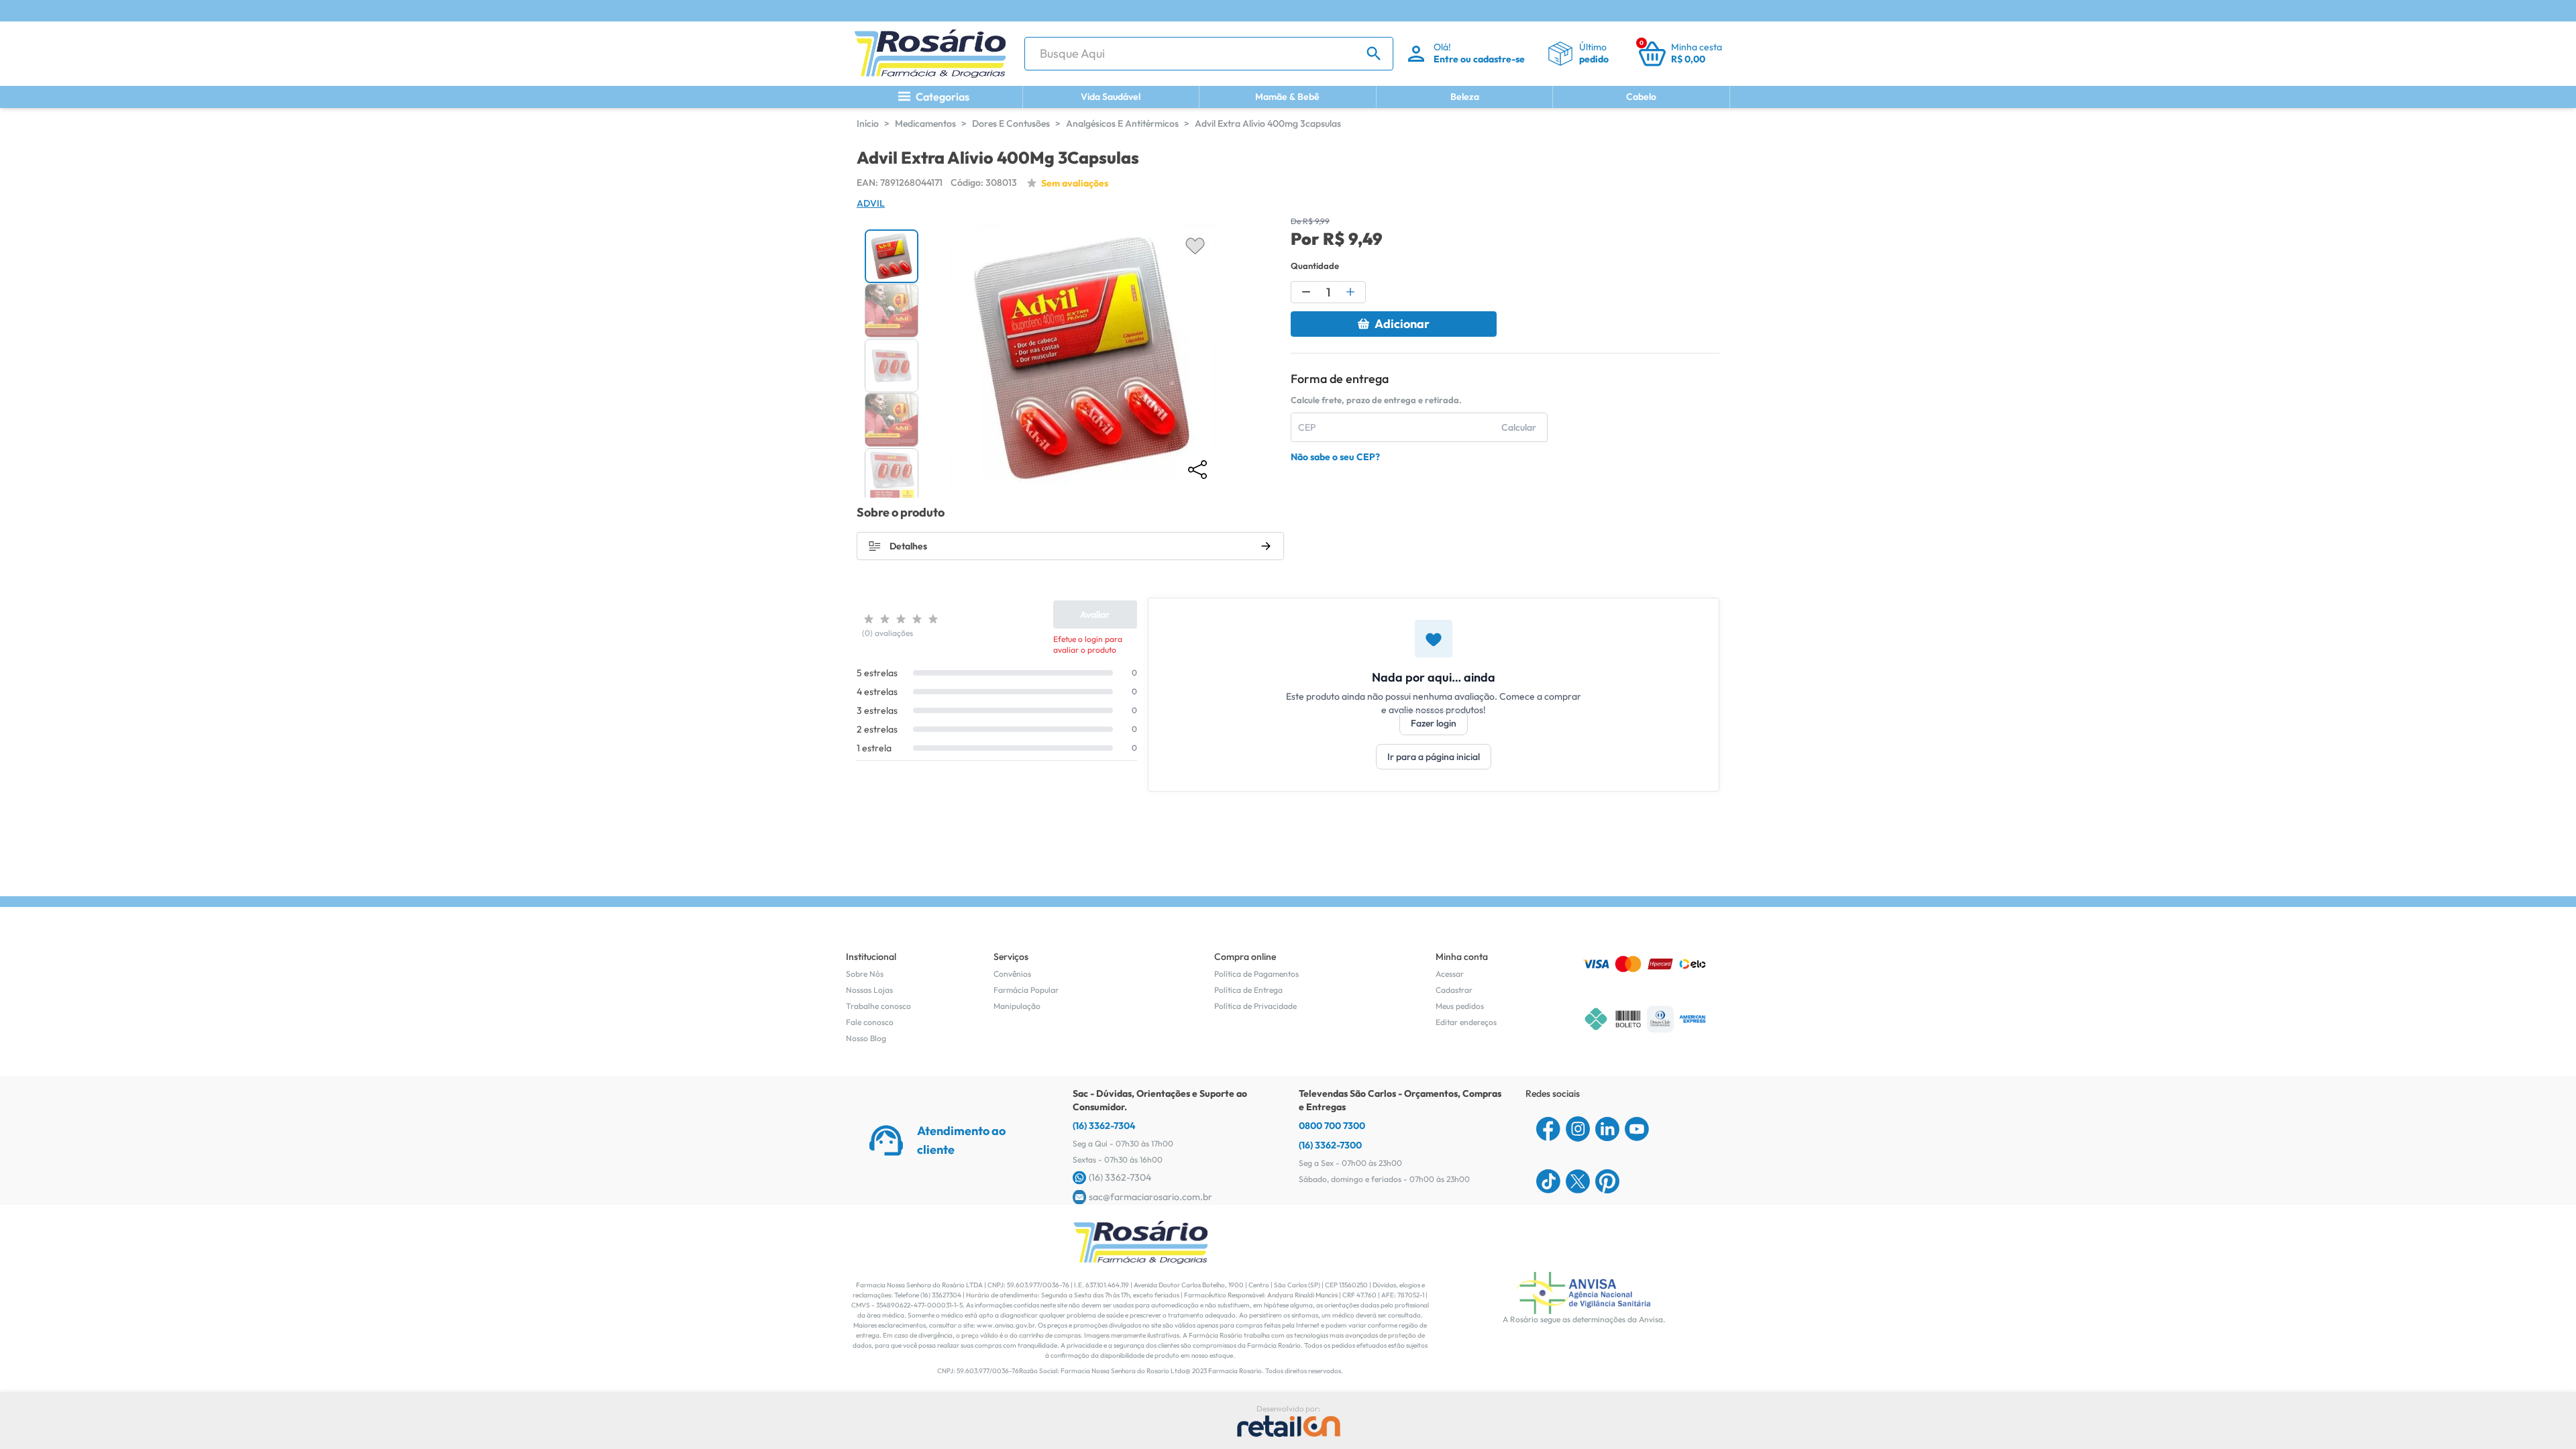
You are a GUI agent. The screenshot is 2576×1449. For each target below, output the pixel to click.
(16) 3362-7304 (1104, 1126)
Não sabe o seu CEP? (1335, 457)
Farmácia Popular (1026, 990)
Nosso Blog (866, 1038)
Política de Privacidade (1255, 1006)
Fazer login (1434, 723)
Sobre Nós (865, 974)
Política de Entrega (1248, 990)
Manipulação (1017, 1006)
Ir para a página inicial (1434, 757)
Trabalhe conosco (878, 1006)
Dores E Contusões (1011, 123)
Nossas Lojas (869, 990)
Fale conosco (870, 1022)
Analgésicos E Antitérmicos (1122, 123)
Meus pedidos (1460, 1006)
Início (868, 123)
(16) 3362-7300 (1330, 1145)
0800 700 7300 (1332, 1126)
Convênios (1012, 974)
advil (871, 203)
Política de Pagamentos (1256, 974)
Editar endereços (1466, 1022)
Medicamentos (925, 123)
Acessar (1450, 974)
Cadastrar (1454, 990)
